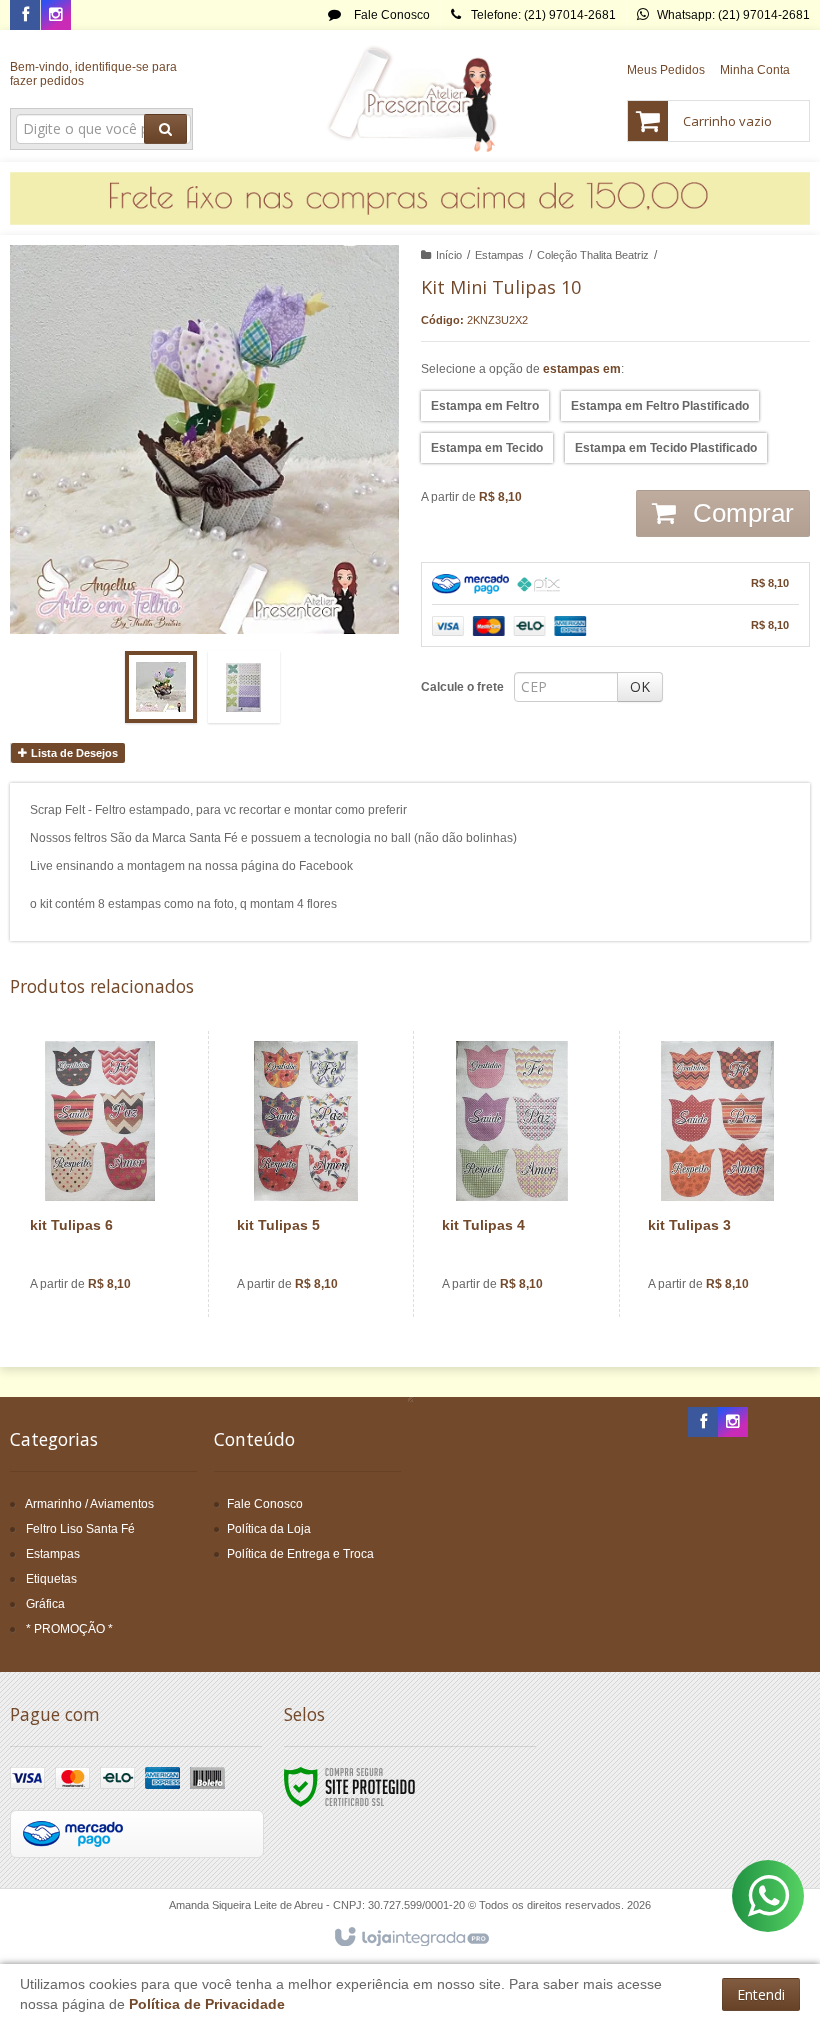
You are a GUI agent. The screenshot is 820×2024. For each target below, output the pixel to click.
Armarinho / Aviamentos (89, 1504)
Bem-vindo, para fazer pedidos (93, 74)
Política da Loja (269, 1529)
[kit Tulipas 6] (100, 1174)
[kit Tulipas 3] (717, 1174)
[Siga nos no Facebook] (25, 16)
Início (449, 255)
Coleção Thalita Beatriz (593, 255)
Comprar (740, 513)
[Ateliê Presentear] (410, 96)
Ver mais (111, 1234)
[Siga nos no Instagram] (56, 16)
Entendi (761, 1994)
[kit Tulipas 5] (306, 1174)
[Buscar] (165, 129)
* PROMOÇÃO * (69, 1629)
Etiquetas (51, 1579)
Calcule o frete (462, 687)
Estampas (499, 255)
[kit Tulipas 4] (511, 1174)
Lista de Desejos (73, 753)
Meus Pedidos (666, 70)
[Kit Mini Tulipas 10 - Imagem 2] (244, 687)
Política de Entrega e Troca (300, 1554)
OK (640, 686)
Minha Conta (755, 70)
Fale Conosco (390, 15)
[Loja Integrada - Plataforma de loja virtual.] (410, 1938)
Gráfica (45, 1604)
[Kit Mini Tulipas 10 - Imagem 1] (161, 687)
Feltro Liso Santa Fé (80, 1529)
